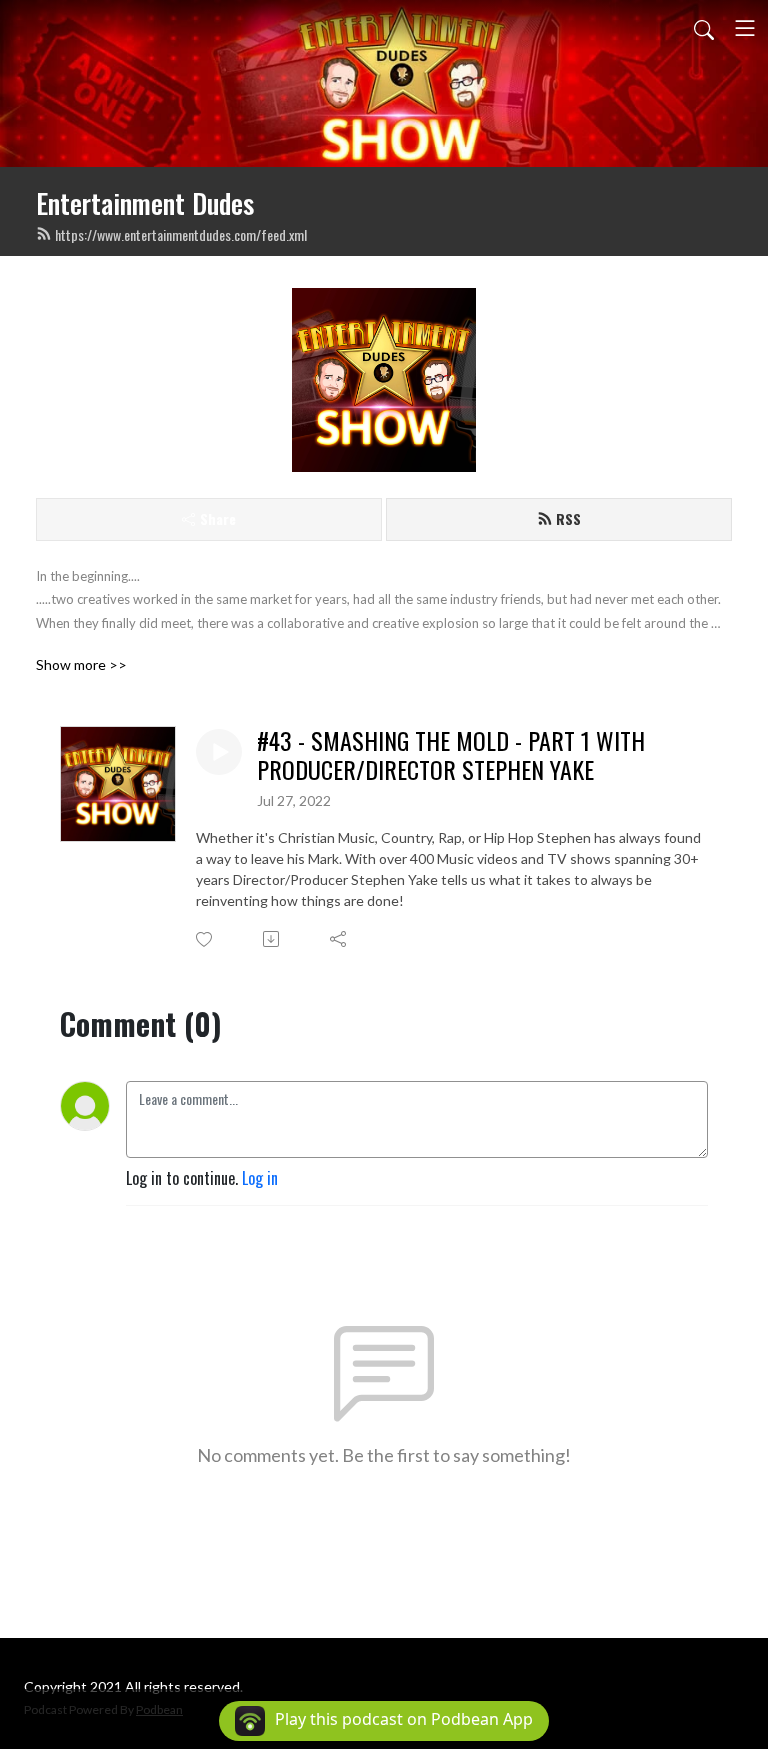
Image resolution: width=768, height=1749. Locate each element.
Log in (260, 1178)
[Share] (339, 939)
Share (218, 518)
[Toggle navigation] (745, 28)
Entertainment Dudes (145, 203)
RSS (568, 518)
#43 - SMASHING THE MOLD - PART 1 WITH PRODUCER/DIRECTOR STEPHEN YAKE (451, 755)
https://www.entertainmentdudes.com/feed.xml (181, 234)
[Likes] (205, 939)
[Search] (704, 28)
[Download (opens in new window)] (272, 939)
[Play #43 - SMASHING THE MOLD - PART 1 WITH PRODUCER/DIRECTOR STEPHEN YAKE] (219, 752)
